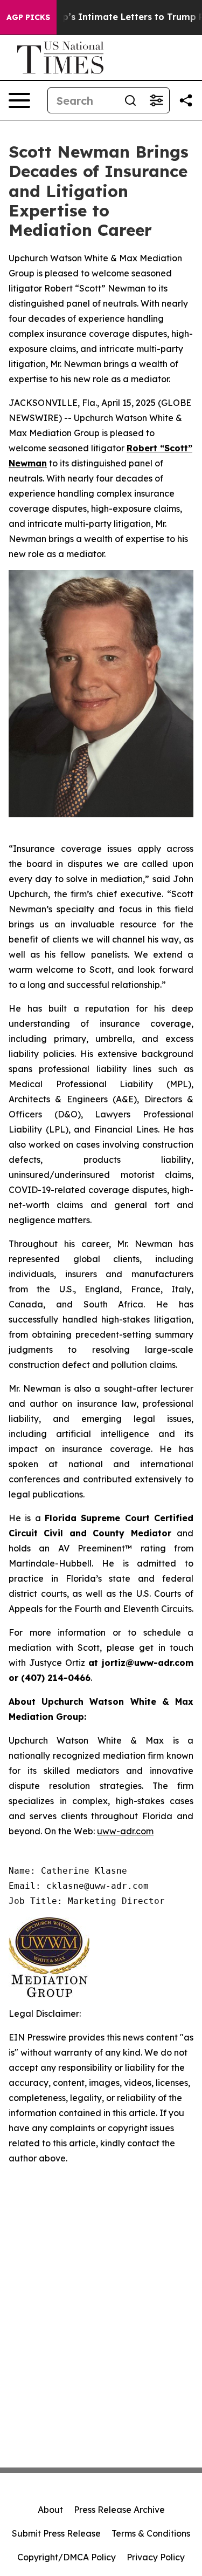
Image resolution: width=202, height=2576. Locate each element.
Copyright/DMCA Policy (67, 2557)
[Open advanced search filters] (156, 100)
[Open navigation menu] (19, 100)
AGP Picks (28, 17)
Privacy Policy (156, 2557)
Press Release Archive (119, 2510)
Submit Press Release (56, 2533)
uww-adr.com (125, 1831)
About (50, 2510)
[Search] (130, 100)
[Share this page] (186, 100)
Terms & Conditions (151, 2533)
